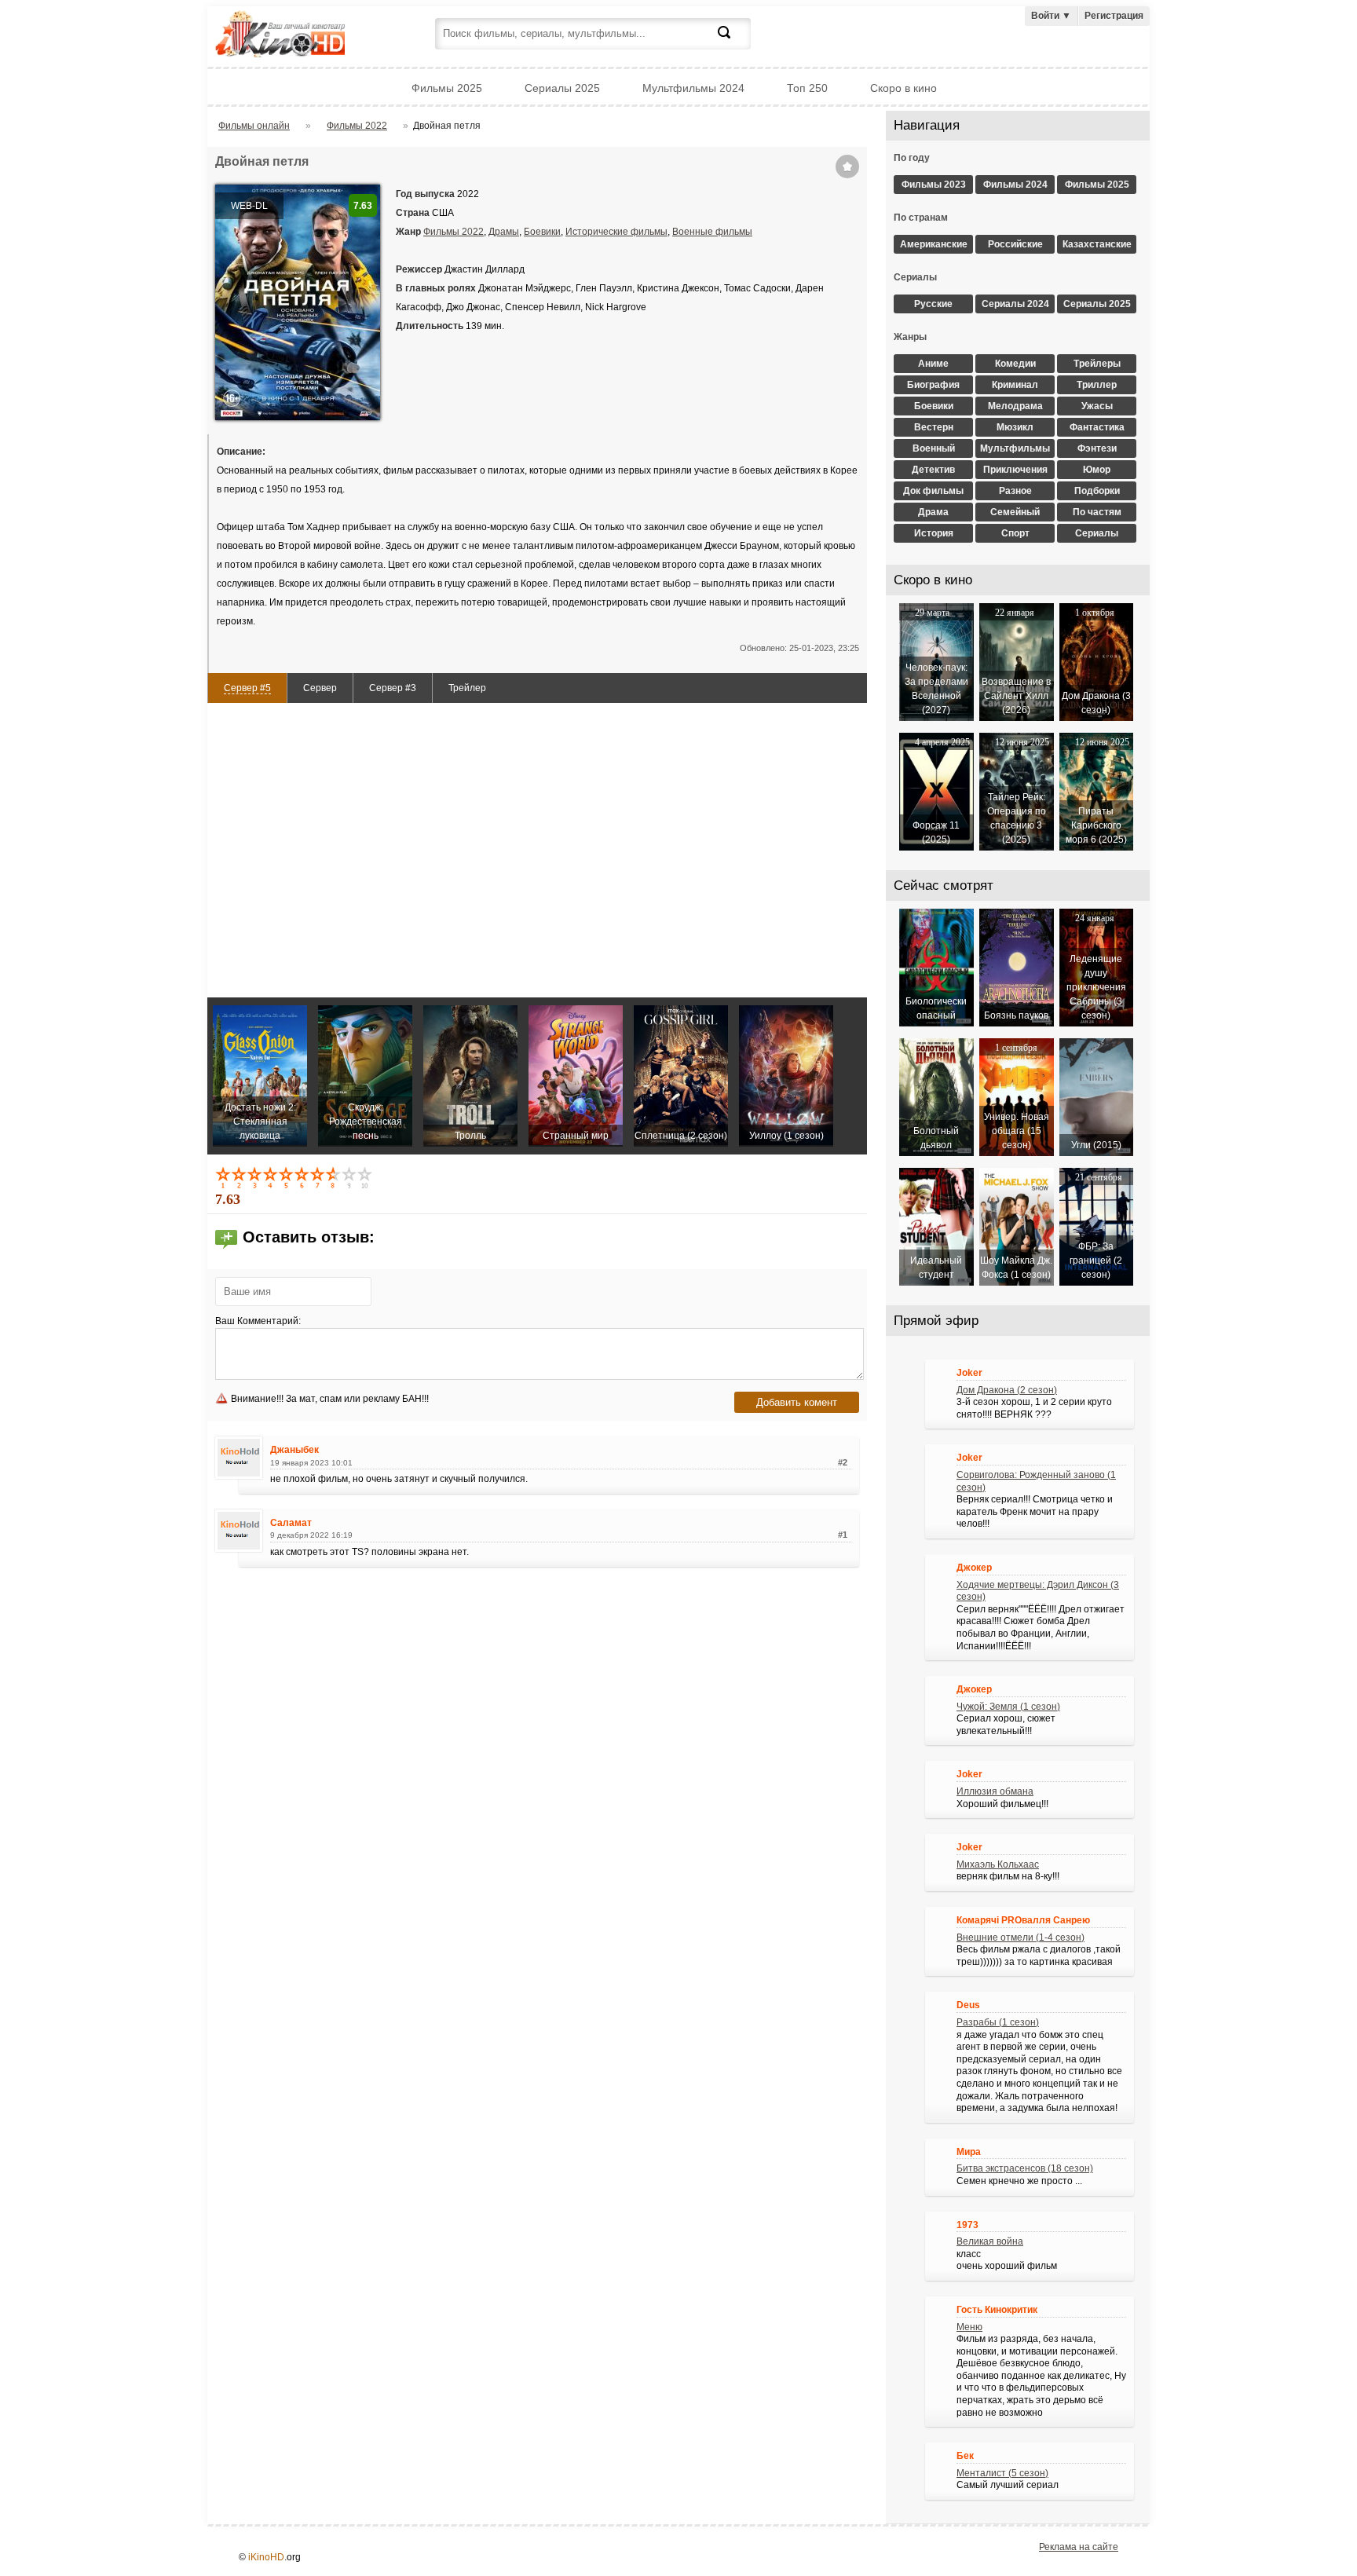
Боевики (542, 232)
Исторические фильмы (616, 232)
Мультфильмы (1015, 448)
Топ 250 (807, 88)
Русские (933, 304)
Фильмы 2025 (447, 88)
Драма (933, 512)
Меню (969, 2327)
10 (366, 1177)
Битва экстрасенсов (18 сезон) (1025, 2168)
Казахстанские (1097, 244)
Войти (1051, 16)
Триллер (1097, 385)
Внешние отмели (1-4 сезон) (1020, 1937)
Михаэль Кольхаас (998, 1864)
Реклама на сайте (1079, 2547)
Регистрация (1114, 16)
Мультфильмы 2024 (693, 88)
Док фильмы (933, 491)
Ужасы (1097, 406)
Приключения (1015, 470)
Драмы (504, 232)
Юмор (1097, 470)
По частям (1097, 512)
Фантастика (1097, 427)
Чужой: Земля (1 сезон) (1008, 1707)
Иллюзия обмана (995, 1791)
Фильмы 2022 (454, 232)
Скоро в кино (903, 88)
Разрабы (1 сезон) (998, 2022)
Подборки (1097, 491)
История (934, 533)
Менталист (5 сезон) (1002, 2473)
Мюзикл (1015, 427)
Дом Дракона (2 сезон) (1007, 1390)
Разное (1015, 491)
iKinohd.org (302, 36)
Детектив (933, 470)
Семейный (1015, 512)
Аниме (933, 364)
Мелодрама (1015, 406)
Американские (934, 244)
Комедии (1015, 364)
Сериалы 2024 (1015, 304)
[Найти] (733, 42)
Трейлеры (1097, 364)
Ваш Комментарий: (258, 1321)
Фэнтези (1097, 448)
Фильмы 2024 (1015, 185)
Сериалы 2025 (562, 88)
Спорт (1015, 533)
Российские (1015, 244)
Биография (933, 385)
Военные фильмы (712, 232)
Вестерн (934, 427)
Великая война (990, 2241)
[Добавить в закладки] (847, 166)
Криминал (1015, 385)
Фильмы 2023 (934, 185)
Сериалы (1097, 533)
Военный (934, 448)
